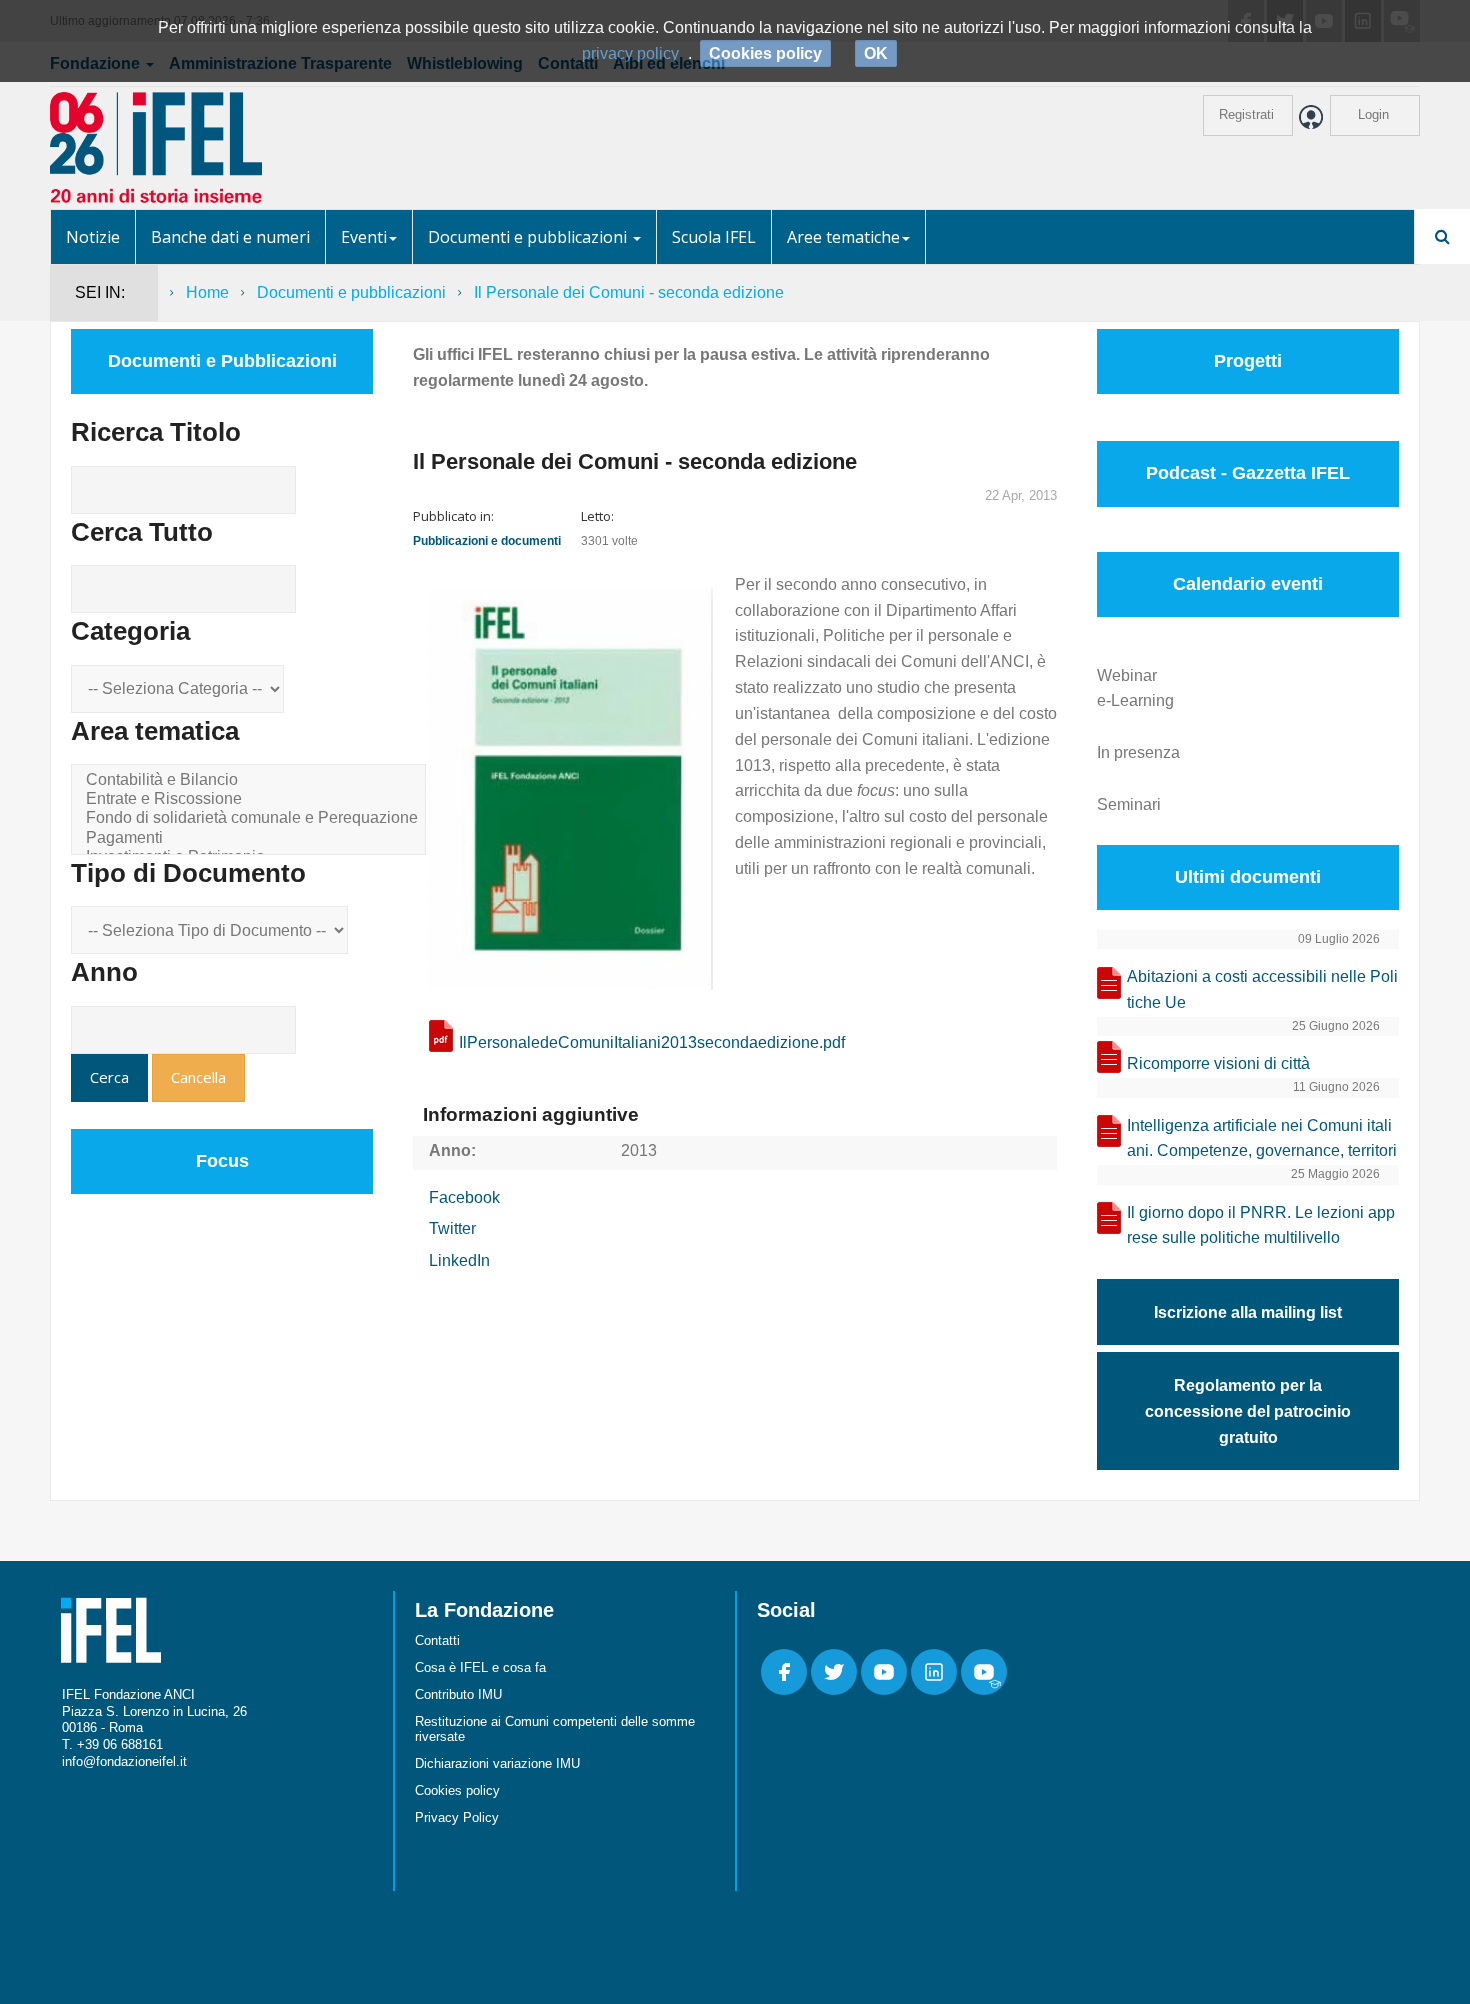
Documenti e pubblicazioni (529, 237)
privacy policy (630, 53)
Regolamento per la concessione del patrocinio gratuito (1248, 1411)
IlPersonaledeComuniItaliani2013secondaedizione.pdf (652, 1042)
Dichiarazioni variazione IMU (497, 1763)
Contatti (437, 1640)
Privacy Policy (457, 1817)
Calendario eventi (1248, 584)
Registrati (1246, 114)
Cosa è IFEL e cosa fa (480, 1667)
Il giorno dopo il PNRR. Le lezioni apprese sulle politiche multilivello (1261, 1225)
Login (1373, 114)
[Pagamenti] (252, 838)
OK (876, 53)
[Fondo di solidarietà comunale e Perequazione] (252, 818)
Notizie (93, 237)
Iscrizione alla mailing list (1248, 1312)
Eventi (364, 237)
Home (207, 292)
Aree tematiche (843, 237)
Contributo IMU (458, 1694)
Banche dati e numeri (230, 237)
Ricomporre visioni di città (1218, 1063)
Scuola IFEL (714, 237)
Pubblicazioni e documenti (487, 541)
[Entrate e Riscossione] (252, 799)
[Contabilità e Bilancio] (252, 780)
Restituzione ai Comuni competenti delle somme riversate (555, 1729)
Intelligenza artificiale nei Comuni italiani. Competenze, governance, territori (1262, 1138)
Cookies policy (457, 1790)
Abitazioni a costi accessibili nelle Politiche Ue (1262, 989)
